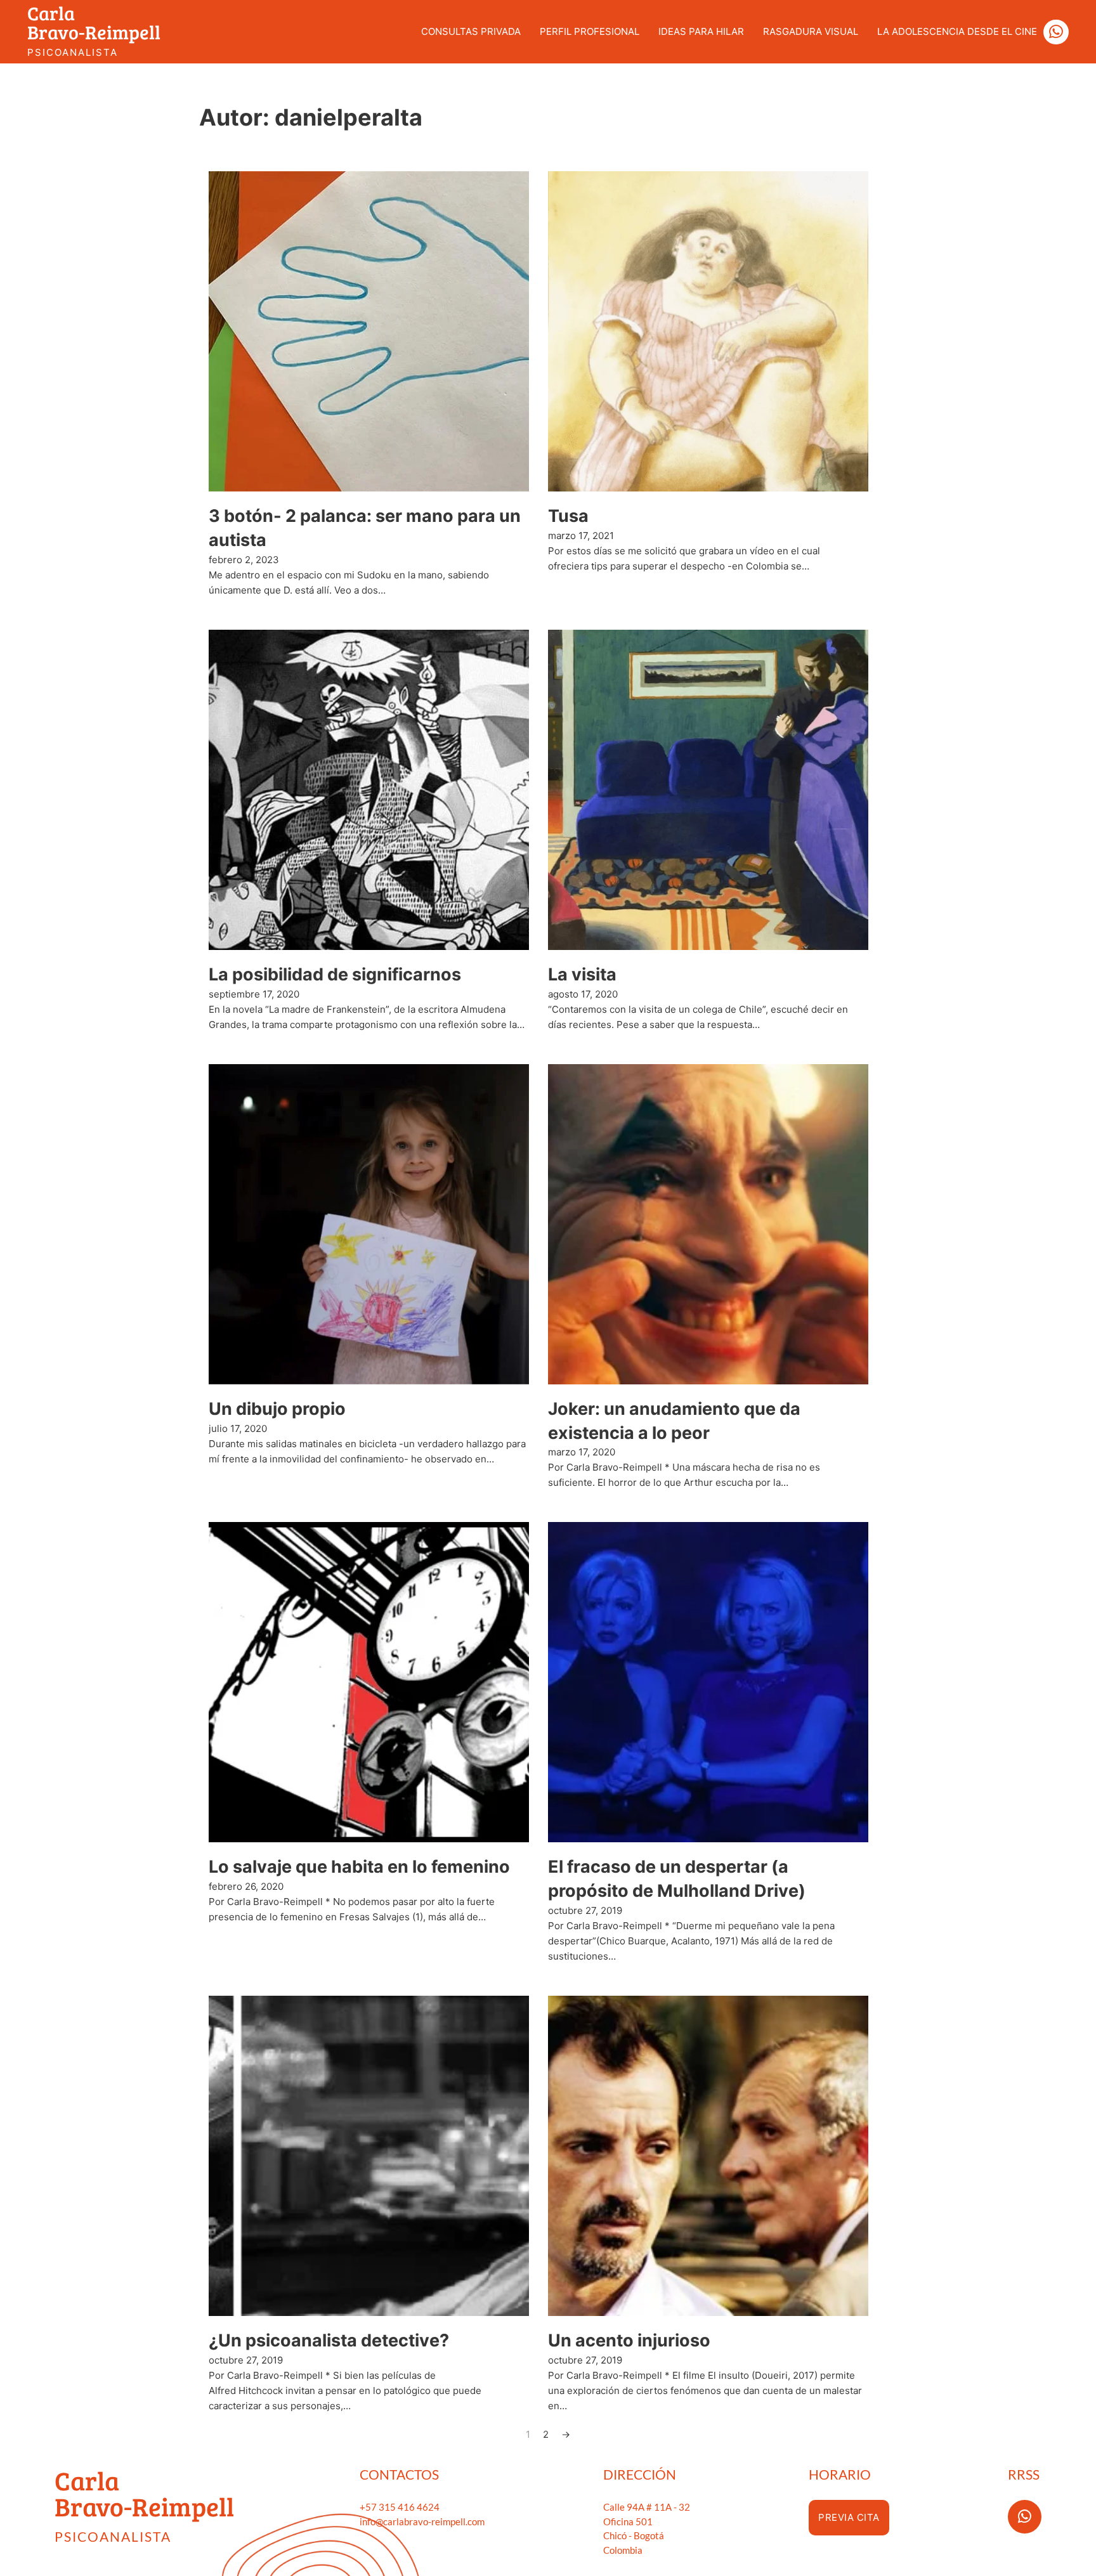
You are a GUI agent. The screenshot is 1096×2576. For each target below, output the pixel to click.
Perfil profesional (590, 31)
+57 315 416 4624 (400, 2507)
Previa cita (849, 2517)
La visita (582, 974)
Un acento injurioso (629, 2340)
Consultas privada (471, 31)
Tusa (568, 516)
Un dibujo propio (277, 1409)
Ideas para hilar (701, 31)
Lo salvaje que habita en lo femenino (359, 1867)
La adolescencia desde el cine (957, 31)
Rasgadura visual (811, 31)
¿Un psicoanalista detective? (329, 2340)
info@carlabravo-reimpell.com (422, 2521)
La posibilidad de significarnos (335, 974)
